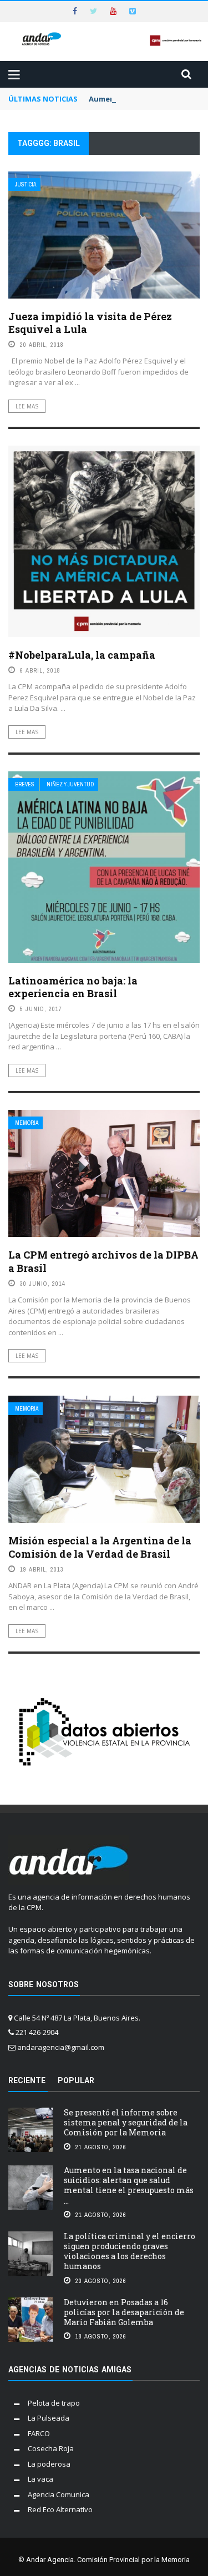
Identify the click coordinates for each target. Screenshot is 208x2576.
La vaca (40, 2479)
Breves (25, 784)
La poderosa (49, 2464)
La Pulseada (49, 2418)
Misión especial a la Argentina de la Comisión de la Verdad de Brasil (100, 1547)
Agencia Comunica (59, 2494)
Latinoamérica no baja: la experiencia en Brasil (73, 987)
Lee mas (27, 406)
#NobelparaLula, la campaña (82, 655)
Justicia (26, 185)
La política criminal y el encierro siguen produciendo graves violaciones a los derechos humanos (130, 2251)
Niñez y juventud (70, 784)
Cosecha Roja (51, 2448)
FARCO (39, 2433)
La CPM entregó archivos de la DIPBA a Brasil (103, 1261)
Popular (76, 2080)
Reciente (27, 2080)
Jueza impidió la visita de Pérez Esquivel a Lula (90, 323)
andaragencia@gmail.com (61, 2047)
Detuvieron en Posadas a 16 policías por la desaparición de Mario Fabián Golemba (124, 2312)
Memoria (27, 1123)
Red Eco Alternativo (60, 2509)
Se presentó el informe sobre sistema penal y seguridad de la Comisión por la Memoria (126, 2122)
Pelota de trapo (54, 2403)
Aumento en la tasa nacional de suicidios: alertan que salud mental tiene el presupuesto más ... (129, 2185)
